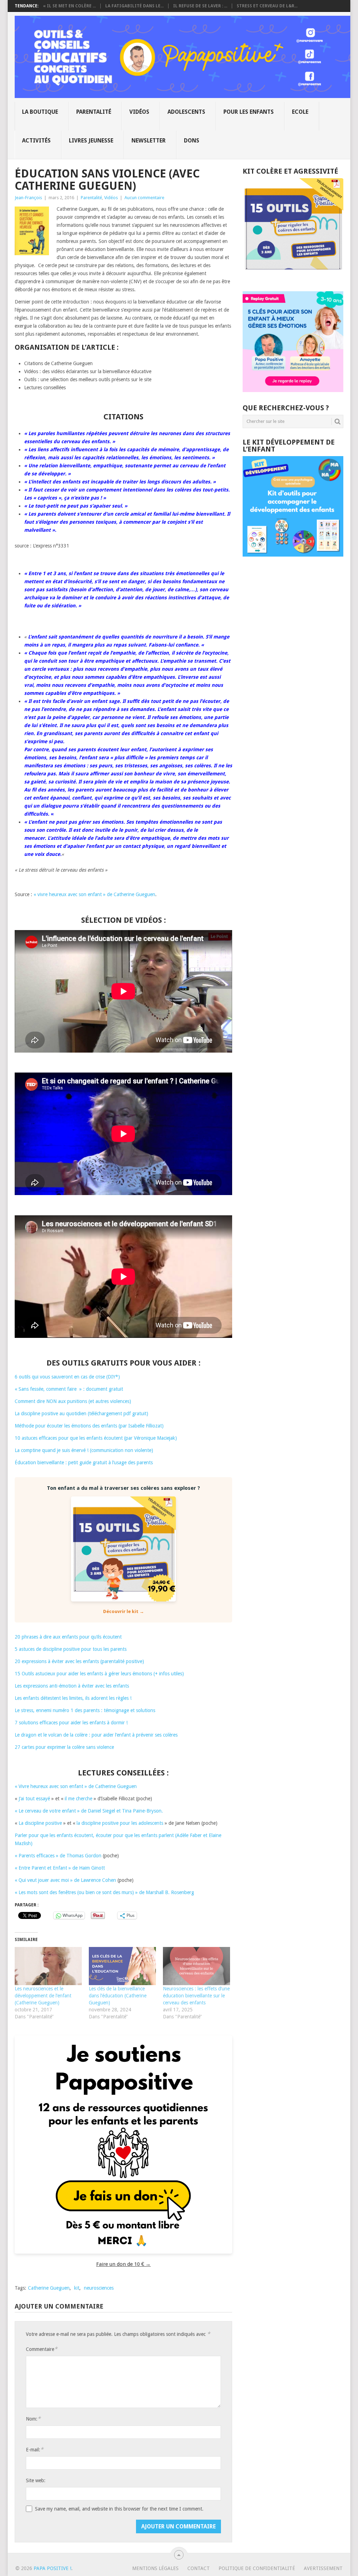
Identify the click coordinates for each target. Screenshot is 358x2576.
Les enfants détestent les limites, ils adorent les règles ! (73, 1698)
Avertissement (323, 2568)
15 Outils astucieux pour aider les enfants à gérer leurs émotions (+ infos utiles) (99, 1674)
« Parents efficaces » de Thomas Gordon (58, 1856)
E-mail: (35, 2449)
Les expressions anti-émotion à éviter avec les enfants (72, 1686)
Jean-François (28, 198)
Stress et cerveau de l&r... (267, 6)
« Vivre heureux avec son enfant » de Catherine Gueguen (76, 1786)
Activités (36, 141)
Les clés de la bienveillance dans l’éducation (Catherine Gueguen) (118, 1996)
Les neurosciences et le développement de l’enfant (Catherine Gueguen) (43, 1996)
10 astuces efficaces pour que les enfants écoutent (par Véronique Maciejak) (96, 1438)
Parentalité (94, 112)
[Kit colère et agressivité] (293, 277)
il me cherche (78, 1799)
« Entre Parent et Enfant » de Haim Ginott (60, 1868)
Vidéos (139, 112)
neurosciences (99, 2288)
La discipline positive (40, 1823)
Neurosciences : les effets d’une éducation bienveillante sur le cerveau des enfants (196, 1996)
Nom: (33, 2419)
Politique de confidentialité (257, 2568)
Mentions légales (155, 2568)
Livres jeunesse (91, 141)
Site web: (36, 2480)
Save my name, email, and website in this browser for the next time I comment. (119, 2509)
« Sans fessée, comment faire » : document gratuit (69, 1389)
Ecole (300, 112)
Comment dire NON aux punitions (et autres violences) (73, 1401)
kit (77, 2288)
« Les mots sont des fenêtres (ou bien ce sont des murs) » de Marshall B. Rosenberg (105, 1892)
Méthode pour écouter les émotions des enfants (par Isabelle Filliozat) (89, 1426)
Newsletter (149, 141)
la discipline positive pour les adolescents (120, 1823)
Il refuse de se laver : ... (200, 6)
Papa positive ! (52, 2568)
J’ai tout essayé (34, 1799)
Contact (199, 2568)
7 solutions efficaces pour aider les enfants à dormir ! (71, 1723)
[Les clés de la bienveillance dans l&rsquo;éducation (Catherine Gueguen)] (122, 1966)
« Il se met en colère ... (69, 6)
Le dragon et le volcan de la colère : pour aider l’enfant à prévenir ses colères (96, 1735)
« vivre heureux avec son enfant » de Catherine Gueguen (94, 894)
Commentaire (42, 2349)
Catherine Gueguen (49, 2288)
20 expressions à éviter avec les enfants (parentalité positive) (79, 1661)
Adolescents (186, 112)
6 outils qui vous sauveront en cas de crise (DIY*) (67, 1377)
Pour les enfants (249, 112)
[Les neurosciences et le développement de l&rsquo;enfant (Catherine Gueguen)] (48, 1966)
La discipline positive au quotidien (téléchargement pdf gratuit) (81, 1413)
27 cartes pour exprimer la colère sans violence (64, 1747)
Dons (192, 141)
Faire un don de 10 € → (123, 2264)
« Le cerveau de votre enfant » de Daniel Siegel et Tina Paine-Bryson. (89, 1811)
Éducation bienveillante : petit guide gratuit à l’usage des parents (84, 1462)
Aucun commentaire (144, 198)
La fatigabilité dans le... (134, 6)
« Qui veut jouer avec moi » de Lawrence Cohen (65, 1880)
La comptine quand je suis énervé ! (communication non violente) (84, 1450)
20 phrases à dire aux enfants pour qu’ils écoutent (68, 1637)
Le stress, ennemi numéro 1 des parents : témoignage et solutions (85, 1710)
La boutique (40, 112)
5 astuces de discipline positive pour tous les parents (71, 1649)
